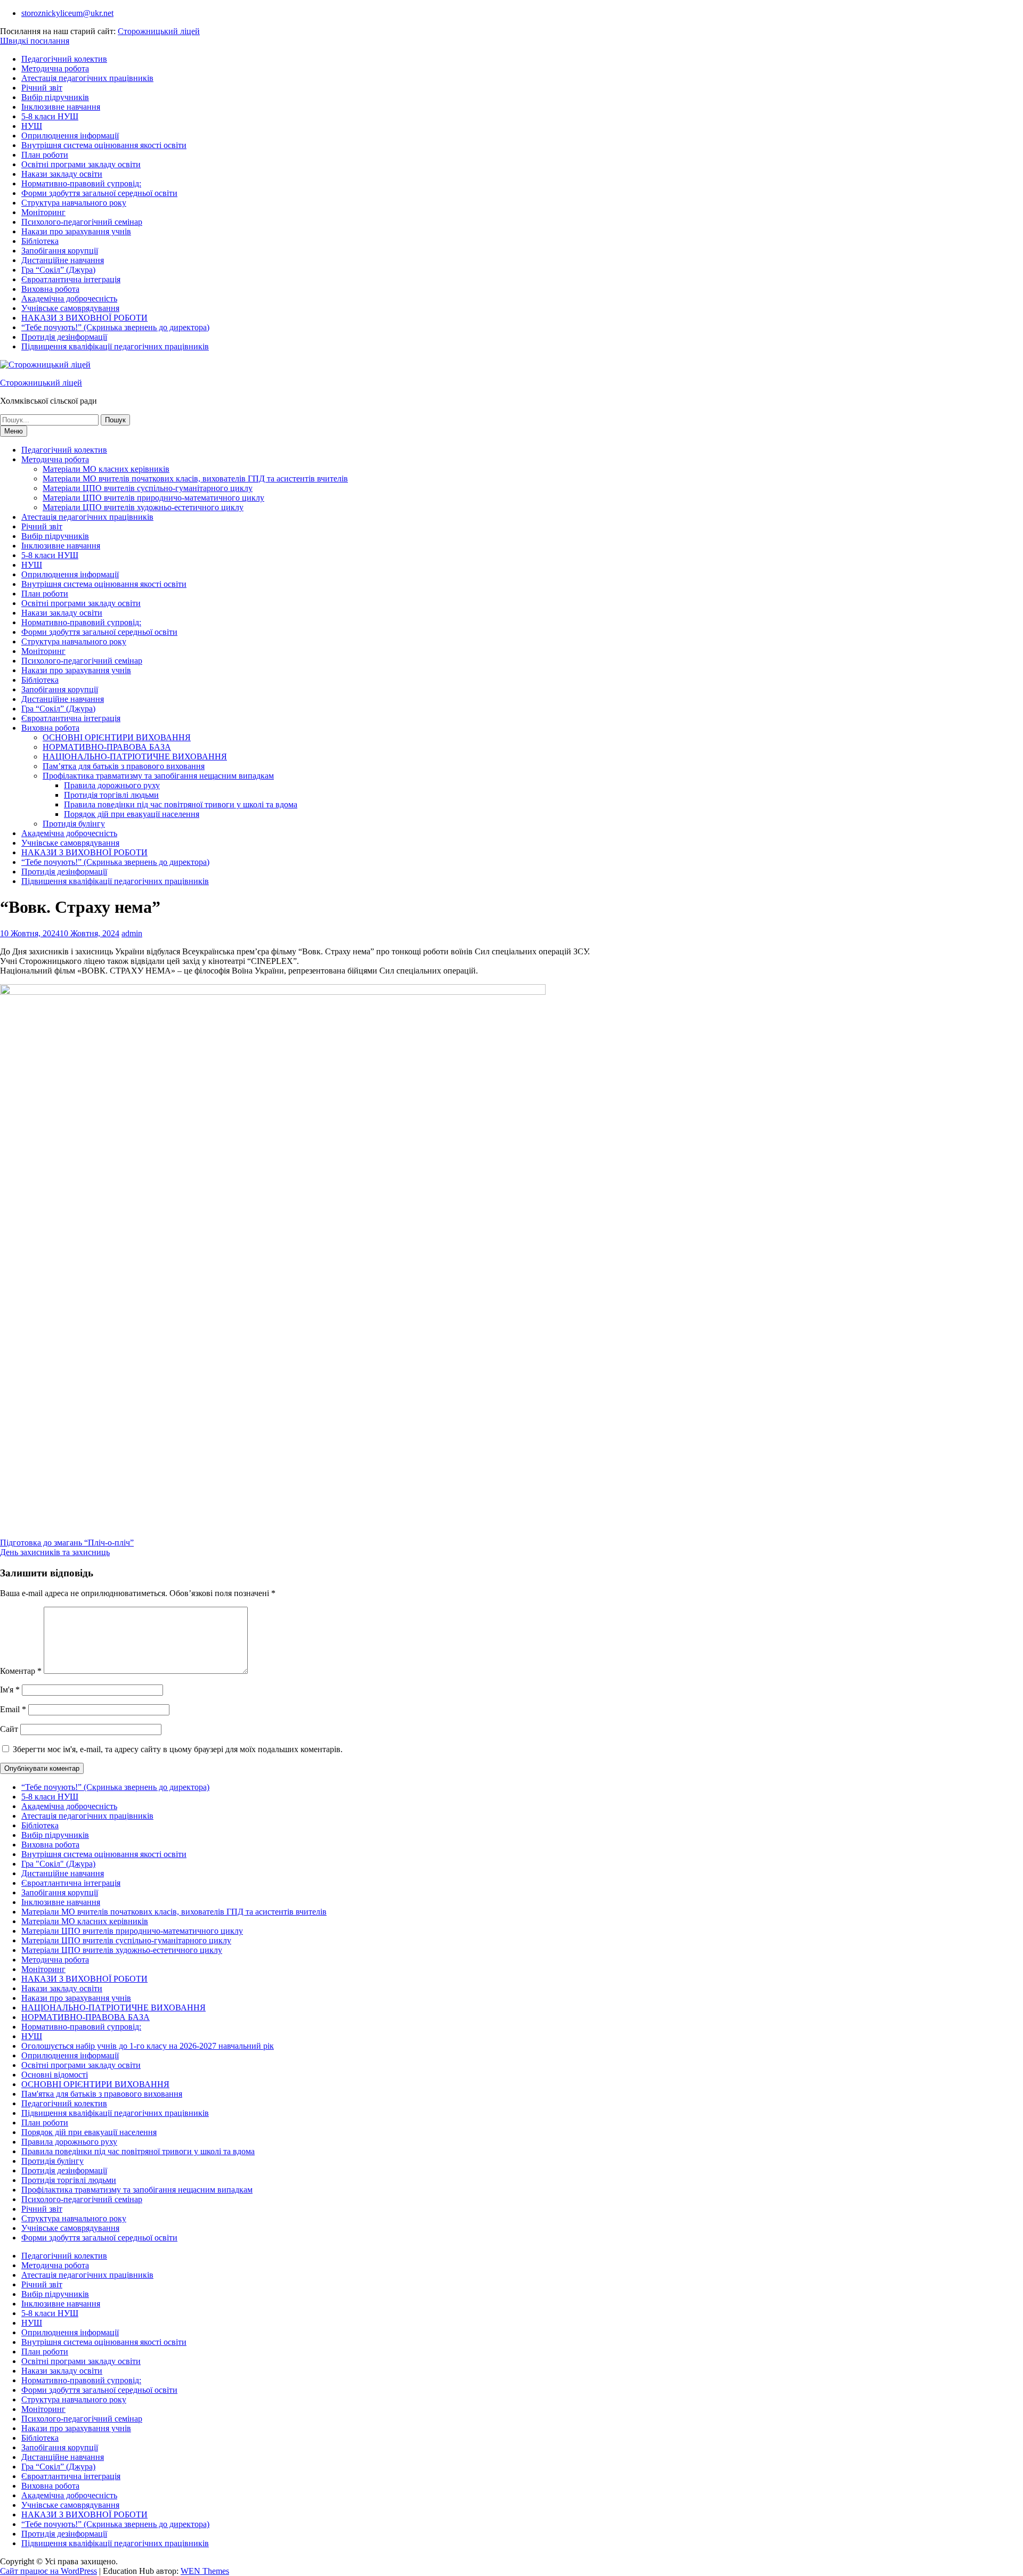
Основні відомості (55, 2075)
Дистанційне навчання (63, 260)
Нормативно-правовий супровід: (81, 183)
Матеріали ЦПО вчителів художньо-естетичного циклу (143, 507)
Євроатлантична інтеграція (71, 279)
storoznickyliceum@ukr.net (67, 13)
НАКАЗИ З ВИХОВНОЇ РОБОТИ (84, 318)
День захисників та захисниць (55, 1552)
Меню (14, 431)
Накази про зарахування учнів (76, 231)
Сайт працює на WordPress (48, 2571)
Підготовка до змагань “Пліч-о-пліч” (67, 1543)
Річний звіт (42, 88)
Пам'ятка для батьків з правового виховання (102, 2094)
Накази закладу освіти (62, 174)
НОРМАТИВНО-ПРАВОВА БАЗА (107, 747)
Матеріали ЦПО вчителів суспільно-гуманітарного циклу (148, 488)
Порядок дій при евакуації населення (132, 814)
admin (132, 933)
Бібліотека (40, 241)
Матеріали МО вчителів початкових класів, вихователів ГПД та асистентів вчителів (195, 479)
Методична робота (55, 68)
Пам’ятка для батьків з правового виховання (124, 766)
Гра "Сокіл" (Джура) (58, 1864)
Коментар (21, 1671)
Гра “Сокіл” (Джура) (58, 270)
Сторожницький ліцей (159, 31)
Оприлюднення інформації (70, 136)
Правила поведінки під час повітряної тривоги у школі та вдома (181, 804)
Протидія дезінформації (64, 337)
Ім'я (10, 1690)
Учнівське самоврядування (70, 308)
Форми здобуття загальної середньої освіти (99, 193)
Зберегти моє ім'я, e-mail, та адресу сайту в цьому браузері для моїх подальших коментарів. (178, 1749)
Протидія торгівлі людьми (111, 795)
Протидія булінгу (74, 824)
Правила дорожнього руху (112, 785)
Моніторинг (43, 212)
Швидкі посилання (35, 41)
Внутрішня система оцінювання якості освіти (104, 145)
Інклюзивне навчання (61, 107)
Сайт (9, 1729)
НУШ (32, 126)
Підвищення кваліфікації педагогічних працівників (115, 346)
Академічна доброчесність (69, 299)
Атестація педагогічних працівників (87, 78)
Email (13, 1709)
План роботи (45, 155)
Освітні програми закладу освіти (81, 164)
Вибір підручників (55, 97)
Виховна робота (50, 289)
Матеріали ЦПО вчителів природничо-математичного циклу (153, 498)
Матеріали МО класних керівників (106, 469)
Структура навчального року (74, 203)
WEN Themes (205, 2571)
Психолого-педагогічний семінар (82, 222)
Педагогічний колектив (64, 59)
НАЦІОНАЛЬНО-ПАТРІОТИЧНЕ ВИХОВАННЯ (135, 757)
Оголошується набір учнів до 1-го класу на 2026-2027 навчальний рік (148, 2046)
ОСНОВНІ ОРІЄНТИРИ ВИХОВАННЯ (117, 737)
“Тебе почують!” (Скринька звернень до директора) (115, 327)
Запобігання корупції (60, 251)
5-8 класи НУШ (50, 116)
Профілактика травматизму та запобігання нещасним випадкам (158, 776)
